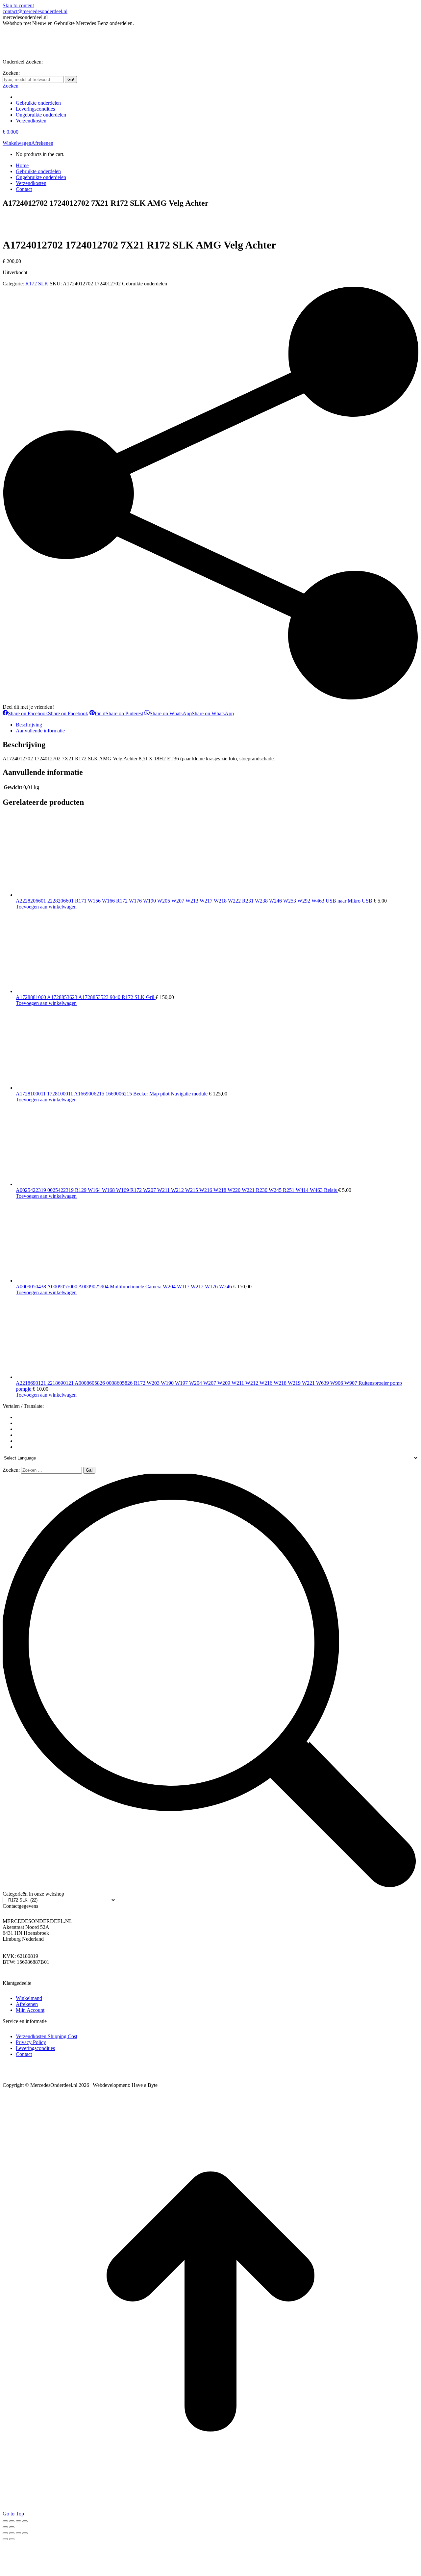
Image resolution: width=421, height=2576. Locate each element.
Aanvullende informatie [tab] (40, 731)
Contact (24, 2054)
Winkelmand (29, 1998)
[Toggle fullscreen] (18, 2533)
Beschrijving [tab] (29, 725)
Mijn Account (30, 2010)
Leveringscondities (35, 2048)
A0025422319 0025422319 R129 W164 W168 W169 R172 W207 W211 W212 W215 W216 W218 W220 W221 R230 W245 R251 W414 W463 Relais (177, 1190)
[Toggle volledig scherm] (12, 2521)
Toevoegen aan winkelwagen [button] (46, 907)
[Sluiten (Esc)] (25, 2521)
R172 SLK (37, 284)
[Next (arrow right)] (12, 2539)
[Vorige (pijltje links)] (5, 2527)
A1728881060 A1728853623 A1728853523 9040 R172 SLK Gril (86, 997)
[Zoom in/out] (25, 2533)
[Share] (12, 2533)
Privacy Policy (31, 2042)
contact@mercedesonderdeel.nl (35, 11)
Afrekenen (42, 143)
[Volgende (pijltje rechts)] (12, 2527)
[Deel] (18, 2521)
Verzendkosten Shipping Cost (47, 2036)
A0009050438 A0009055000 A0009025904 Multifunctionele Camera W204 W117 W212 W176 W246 (124, 1287)
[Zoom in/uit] (5, 2521)
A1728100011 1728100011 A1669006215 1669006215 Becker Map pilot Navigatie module (112, 1094)
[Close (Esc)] (5, 2533)
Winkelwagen (17, 143)
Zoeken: (11, 1470)
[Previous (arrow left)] (5, 2539)
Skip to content (18, 5)
